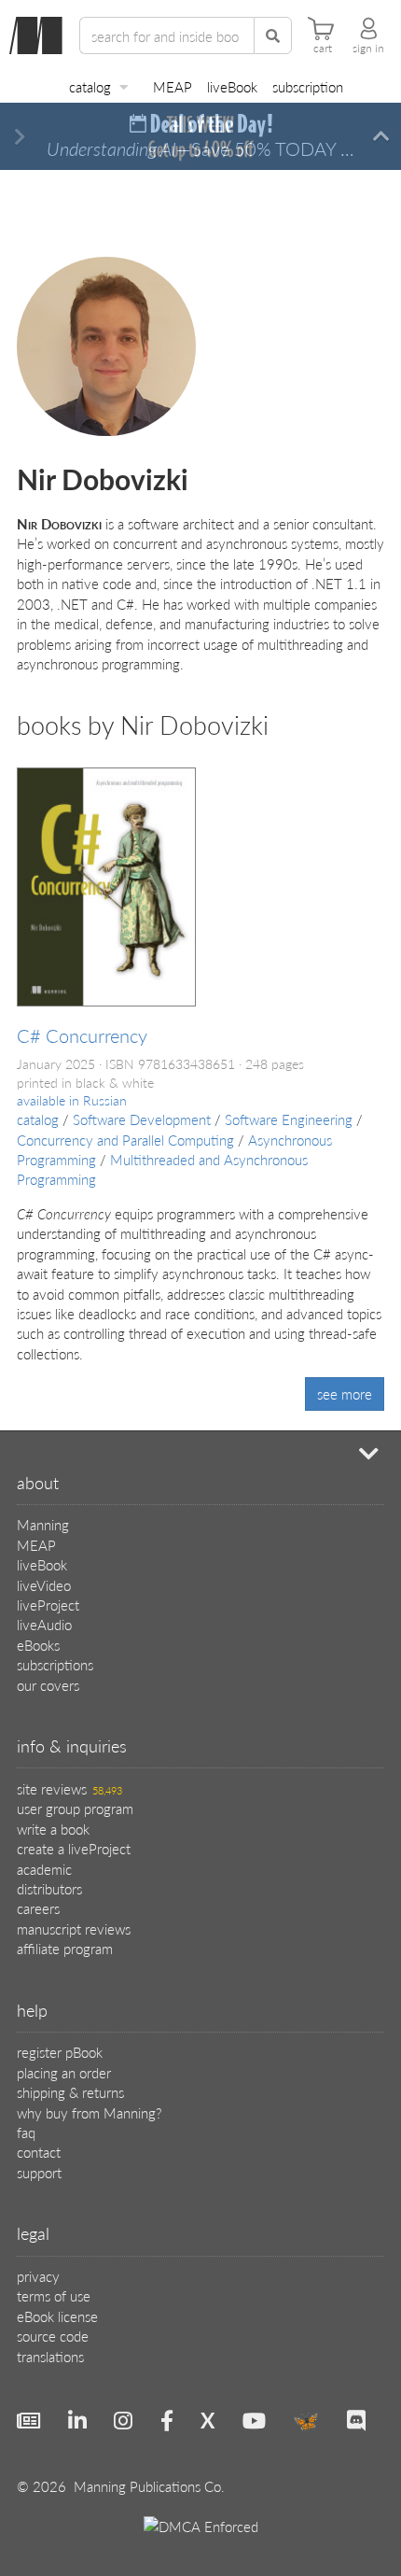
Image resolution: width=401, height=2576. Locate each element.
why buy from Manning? (89, 2112)
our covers (48, 1685)
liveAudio (44, 1624)
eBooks (38, 1645)
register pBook (60, 2052)
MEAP (173, 86)
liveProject (48, 1605)
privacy (38, 2276)
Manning (43, 1524)
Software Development (142, 1119)
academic (44, 1869)
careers (38, 1908)
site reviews (69, 1788)
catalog (90, 86)
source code (53, 2336)
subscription (308, 86)
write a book (53, 1829)
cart (323, 49)
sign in (368, 49)
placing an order (64, 2072)
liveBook (232, 86)
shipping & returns (70, 2092)
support (39, 2172)
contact (39, 2152)
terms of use (54, 2295)
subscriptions (55, 1664)
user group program (75, 1808)
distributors (49, 1888)
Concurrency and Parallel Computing (125, 1140)
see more (345, 1394)
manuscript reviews (74, 1928)
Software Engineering (289, 1119)
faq (26, 2132)
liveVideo (44, 1585)
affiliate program (65, 1948)
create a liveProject (74, 1848)
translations (50, 2356)
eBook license (57, 2316)
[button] (20, 137)
